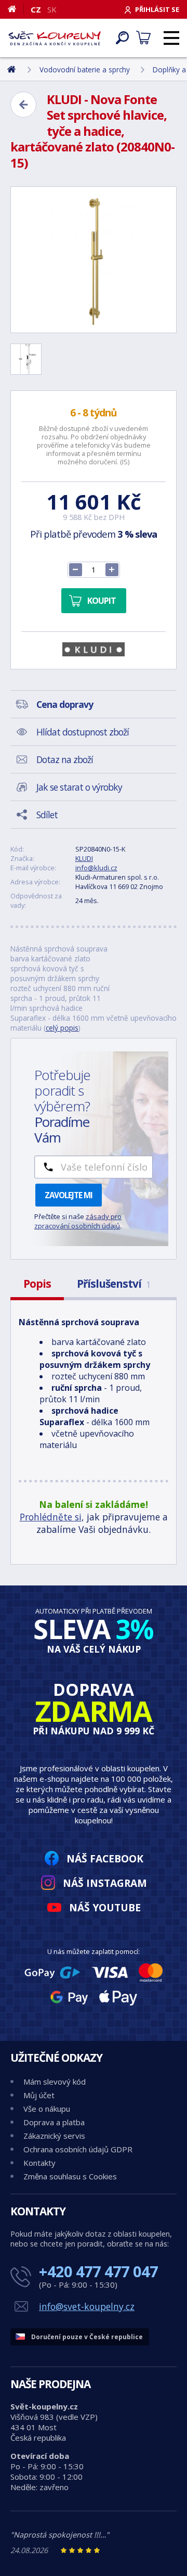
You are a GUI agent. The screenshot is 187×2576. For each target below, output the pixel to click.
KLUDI (84, 858)
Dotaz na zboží (65, 759)
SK (52, 9)
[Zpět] (23, 105)
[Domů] (16, 9)
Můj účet (39, 2095)
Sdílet (47, 815)
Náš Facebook (105, 1858)
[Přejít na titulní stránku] (55, 38)
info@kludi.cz (96, 868)
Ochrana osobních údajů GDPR (78, 2149)
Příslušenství (113, 1284)
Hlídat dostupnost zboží (83, 732)
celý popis (62, 1028)
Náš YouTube (105, 1907)
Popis (37, 1284)
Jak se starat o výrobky (79, 787)
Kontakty (39, 2163)
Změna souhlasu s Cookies (70, 2176)
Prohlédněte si (51, 1517)
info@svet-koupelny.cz (87, 2306)
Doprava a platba (54, 2122)
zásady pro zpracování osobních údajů (78, 1221)
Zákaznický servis (54, 2136)
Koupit (102, 601)
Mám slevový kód (55, 2082)
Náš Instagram (105, 1883)
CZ (36, 9)
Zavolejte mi (69, 1195)
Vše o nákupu (47, 2109)
